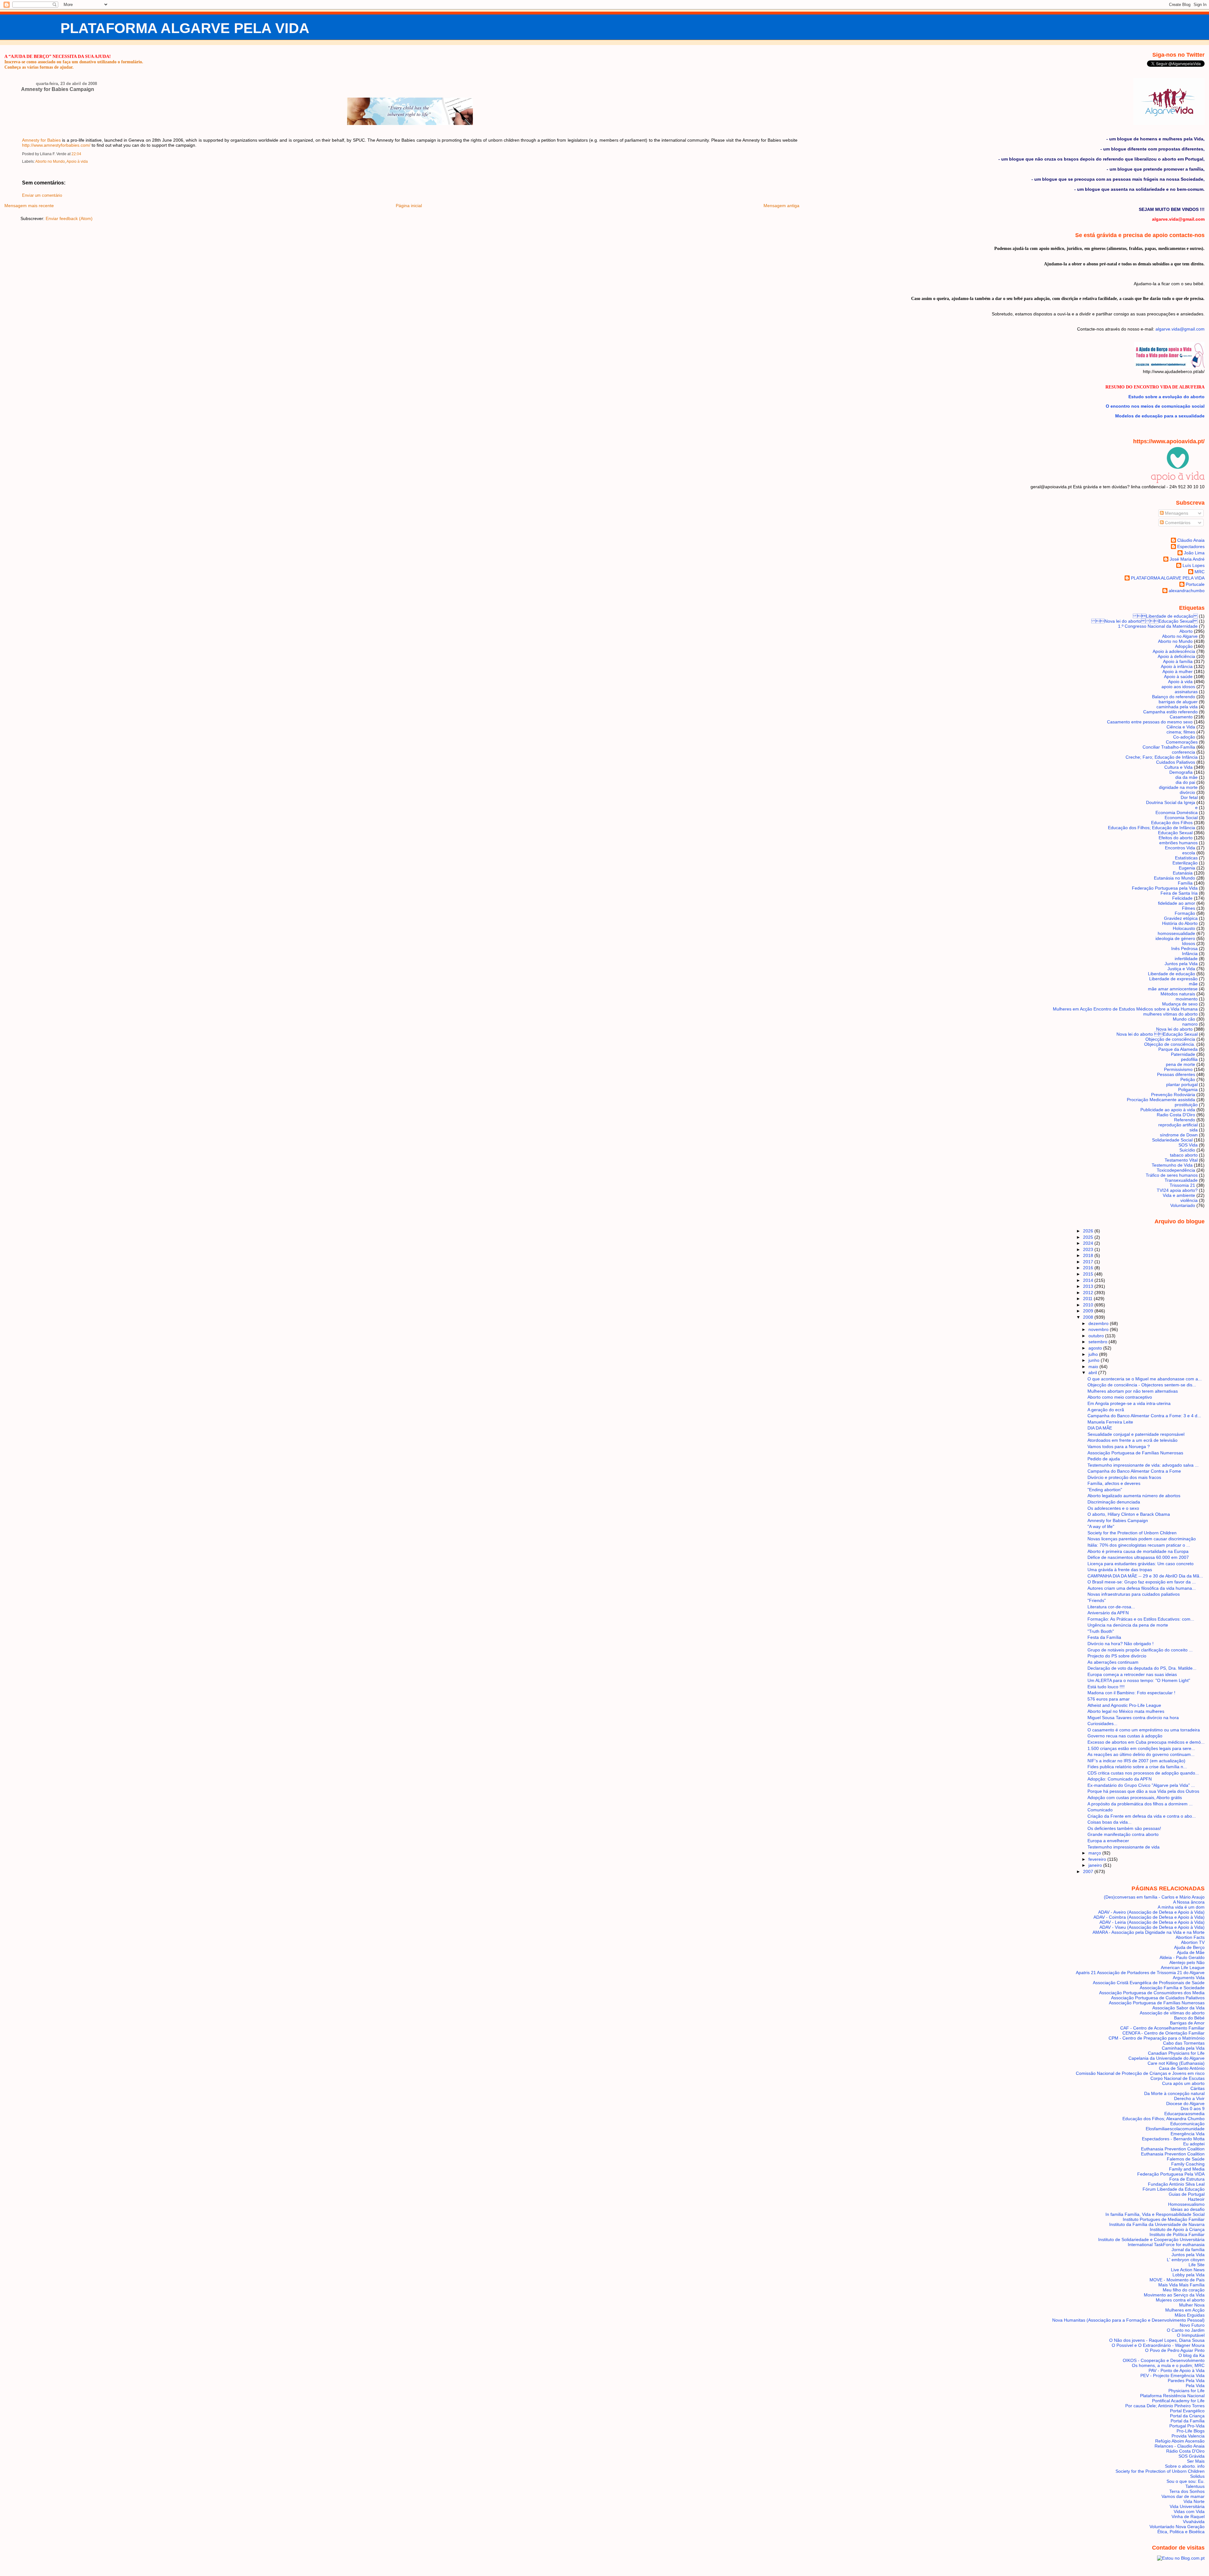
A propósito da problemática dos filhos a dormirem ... (1140, 1804)
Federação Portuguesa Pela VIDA (1171, 2174)
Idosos (1189, 943)
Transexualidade (1181, 1180)
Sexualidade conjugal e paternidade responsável (1136, 1434)
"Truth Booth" (1101, 1631)
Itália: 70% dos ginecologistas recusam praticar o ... (1139, 1545)
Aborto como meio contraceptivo (1120, 1397)
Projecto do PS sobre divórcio (1117, 1656)
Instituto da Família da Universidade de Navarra (1157, 2224)
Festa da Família (1104, 1637)
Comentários (1177, 523)
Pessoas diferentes (1176, 1074)
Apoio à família (1178, 661)
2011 (1088, 1299)
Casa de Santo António (1182, 2068)
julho (1094, 1354)
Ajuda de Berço (1189, 1947)
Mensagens (1176, 513)
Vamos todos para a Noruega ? (1119, 1447)
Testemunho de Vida (1172, 1165)
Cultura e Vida (1178, 767)
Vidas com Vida (1189, 2511)
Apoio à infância (1177, 666)
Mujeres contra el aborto (1180, 2300)
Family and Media (1187, 2169)
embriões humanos (1178, 843)
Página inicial (409, 206)
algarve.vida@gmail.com (1180, 329)
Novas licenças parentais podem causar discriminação (1142, 1539)
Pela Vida (1195, 2386)
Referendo (1185, 1120)
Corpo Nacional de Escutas (1178, 2078)
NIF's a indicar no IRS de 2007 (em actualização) (1136, 1761)
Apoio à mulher (1178, 671)
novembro (1099, 1329)
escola (1189, 853)
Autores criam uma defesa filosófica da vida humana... (1142, 1588)
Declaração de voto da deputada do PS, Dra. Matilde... (1142, 1668)
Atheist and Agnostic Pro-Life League (1124, 1705)
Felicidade (1182, 898)
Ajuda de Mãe (1191, 1952)
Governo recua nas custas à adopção (1125, 1736)
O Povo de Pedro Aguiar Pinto (1175, 2350)
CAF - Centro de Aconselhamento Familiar (1162, 2028)
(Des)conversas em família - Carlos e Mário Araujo (1154, 1897)
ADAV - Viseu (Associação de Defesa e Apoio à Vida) (1152, 1927)
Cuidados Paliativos (1176, 762)
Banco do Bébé (1189, 2018)
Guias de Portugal (1187, 2194)
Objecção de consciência (1170, 1039)
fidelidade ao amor (1177, 903)
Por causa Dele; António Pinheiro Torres (1165, 2406)
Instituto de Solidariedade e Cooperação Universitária (1151, 2239)
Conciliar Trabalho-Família (1169, 747)
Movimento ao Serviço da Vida (1174, 2295)
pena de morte (1181, 1064)
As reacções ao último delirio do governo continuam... (1141, 1754)
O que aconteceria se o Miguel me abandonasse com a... (1145, 1379)
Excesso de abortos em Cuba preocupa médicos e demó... (1146, 1742)
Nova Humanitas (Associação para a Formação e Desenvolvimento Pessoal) (1128, 2320)
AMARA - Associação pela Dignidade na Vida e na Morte (1149, 1932)
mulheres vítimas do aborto (1170, 1014)
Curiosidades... (1102, 1724)
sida (1194, 1130)
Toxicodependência (1176, 1170)
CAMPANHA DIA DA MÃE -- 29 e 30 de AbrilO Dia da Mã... (1145, 1576)
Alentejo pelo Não (1187, 1962)
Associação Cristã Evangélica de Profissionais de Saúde (1149, 1983)
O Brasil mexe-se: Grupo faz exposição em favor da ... (1142, 1582)
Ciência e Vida (1181, 727)
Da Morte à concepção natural (1174, 2093)
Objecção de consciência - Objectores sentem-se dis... (1142, 1385)
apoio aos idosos (1178, 687)
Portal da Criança (1187, 2416)
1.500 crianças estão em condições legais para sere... (1141, 1748)
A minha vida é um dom (1181, 1907)
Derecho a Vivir (1189, 2098)
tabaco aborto (1184, 1155)
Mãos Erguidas (1190, 2315)
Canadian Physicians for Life (1176, 2053)
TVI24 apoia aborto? (1177, 1190)
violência (1189, 1200)
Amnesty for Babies (41, 140)
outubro (1097, 1336)
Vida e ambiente (1179, 1195)
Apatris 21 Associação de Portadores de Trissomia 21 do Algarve (1140, 1973)
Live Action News (1188, 2270)
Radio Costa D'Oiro (1176, 1115)
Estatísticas (1186, 858)
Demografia (1181, 772)
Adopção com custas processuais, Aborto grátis (1135, 1798)
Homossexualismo (1186, 2204)
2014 (1089, 1280)
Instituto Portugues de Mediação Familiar (1164, 2219)
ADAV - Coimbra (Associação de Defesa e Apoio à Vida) (1149, 1917)
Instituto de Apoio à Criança (1177, 2229)
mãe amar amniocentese (1173, 989)
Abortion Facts (1190, 1937)
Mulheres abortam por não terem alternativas (1133, 1391)
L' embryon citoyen (1186, 2260)
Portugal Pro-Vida (1187, 2426)
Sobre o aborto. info (1185, 2466)
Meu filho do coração (1184, 2290)
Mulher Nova (1192, 2305)
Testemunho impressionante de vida (1124, 1847)
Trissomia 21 (1182, 1185)
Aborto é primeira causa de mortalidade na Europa (1138, 1551)
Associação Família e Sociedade (1172, 1988)
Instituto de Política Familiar (1177, 2234)
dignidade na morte (1178, 787)
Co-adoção (1184, 737)
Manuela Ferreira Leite (1110, 1422)
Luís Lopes (1194, 565)
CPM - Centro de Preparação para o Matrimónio (1157, 2038)
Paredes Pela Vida (1186, 2381)
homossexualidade (1176, 933)
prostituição (1186, 1105)
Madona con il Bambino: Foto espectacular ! (1131, 1693)
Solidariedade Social (1172, 1140)
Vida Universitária (1187, 2506)
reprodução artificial (1178, 1125)
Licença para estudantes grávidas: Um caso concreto (1141, 1564)
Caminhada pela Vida (1183, 2048)
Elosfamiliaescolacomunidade (1175, 2129)
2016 (1089, 1268)
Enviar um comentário (42, 195)
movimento (1187, 999)
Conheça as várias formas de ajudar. (39, 67)
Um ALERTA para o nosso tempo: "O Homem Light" (1139, 1680)
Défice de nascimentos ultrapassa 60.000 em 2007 (1138, 1557)
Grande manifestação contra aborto (1123, 1834)
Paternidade (1183, 1054)
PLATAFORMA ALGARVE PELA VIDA (185, 28)
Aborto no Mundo (50, 161)
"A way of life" (1101, 1526)
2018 (1089, 1255)
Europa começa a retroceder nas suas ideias (1132, 1674)
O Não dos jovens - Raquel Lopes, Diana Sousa (1157, 2340)
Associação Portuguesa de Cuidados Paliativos (1158, 1998)
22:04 (76, 154)
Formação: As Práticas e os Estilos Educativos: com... (1141, 1619)
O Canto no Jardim (1186, 2330)
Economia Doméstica (1177, 812)
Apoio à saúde (1178, 677)
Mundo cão (1184, 1019)
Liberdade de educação (1165, 616)
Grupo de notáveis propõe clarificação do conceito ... (1140, 1650)
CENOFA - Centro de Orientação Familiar (1164, 2033)
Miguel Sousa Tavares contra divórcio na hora (1133, 1718)
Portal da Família (1188, 2421)
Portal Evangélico (1187, 2411)
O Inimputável (1191, 2335)
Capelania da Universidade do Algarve (1166, 2058)
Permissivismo (1178, 1069)
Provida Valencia (1188, 2436)
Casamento (1181, 717)
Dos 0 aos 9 (1193, 2109)
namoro (1190, 1024)
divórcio (1187, 792)
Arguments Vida (1189, 1978)
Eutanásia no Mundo (1175, 878)
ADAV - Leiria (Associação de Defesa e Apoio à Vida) (1152, 1922)
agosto (1096, 1348)
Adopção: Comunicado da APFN (1120, 1779)
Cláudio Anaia (1191, 540)
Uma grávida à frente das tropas (1120, 1570)
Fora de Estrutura (1187, 2179)
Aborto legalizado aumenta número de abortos (1134, 1496)
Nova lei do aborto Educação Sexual (1144, 621)
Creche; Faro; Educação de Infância (1162, 757)
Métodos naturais (1178, 994)
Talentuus (1195, 2486)
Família (1185, 883)
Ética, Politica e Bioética (1181, 2532)
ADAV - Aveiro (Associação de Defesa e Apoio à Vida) (1151, 1912)
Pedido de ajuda (1104, 1459)
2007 (1089, 1871)
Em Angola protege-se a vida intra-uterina (1129, 1403)
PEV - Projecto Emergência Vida (1172, 2375)
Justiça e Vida (1181, 969)
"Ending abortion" (1105, 1490)
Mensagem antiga (781, 206)
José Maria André (1187, 559)
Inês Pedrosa (1184, 948)
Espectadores (1191, 546)
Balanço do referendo (1174, 697)
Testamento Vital (1181, 1160)
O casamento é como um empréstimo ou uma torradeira (1144, 1730)
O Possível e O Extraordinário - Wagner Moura (1158, 2345)
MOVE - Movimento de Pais (1177, 2280)
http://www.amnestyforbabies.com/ (56, 145)
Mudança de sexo (1180, 1004)
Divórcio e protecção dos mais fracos (1124, 1477)
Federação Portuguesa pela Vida (1165, 888)
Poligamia (1188, 1090)
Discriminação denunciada (1114, 1502)
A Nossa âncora (1189, 1902)
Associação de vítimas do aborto (1172, 2013)
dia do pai (1185, 782)
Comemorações (1182, 742)
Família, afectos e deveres (1114, 1483)
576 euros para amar (1109, 1699)
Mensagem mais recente (29, 206)
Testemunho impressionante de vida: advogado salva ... (1143, 1465)
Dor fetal (1189, 797)
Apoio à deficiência (1176, 656)
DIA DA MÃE (1100, 1428)
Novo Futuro (1192, 2325)
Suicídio (1187, 1150)
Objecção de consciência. (1170, 1044)
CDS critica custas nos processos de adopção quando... (1143, 1773)
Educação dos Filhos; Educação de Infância (1152, 828)
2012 (1089, 1293)
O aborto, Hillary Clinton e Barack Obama (1129, 1514)
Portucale (1195, 584)
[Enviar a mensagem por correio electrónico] (83, 154)
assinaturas (1186, 692)
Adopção (1184, 646)
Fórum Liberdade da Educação (1174, 2189)
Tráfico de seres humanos (1172, 1175)
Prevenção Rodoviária (1173, 1095)
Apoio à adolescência (1174, 651)
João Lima (1194, 553)
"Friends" (1097, 1600)
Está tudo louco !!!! (1106, 1687)
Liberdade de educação (1172, 974)
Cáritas (1198, 2088)
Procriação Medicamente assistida (1161, 1100)
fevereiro (1098, 1859)
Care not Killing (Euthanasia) (1176, 2063)
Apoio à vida (77, 161)
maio (1094, 1367)
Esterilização (1185, 863)
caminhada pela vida (1177, 707)
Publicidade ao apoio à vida (1168, 1110)
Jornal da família (1188, 2250)
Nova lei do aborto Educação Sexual (1157, 1034)
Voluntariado (1183, 1205)
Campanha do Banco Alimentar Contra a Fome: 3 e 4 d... (1144, 1416)
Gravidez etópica (1181, 918)
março (1095, 1853)
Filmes (1189, 908)
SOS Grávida (1192, 2456)
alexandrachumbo (1187, 591)
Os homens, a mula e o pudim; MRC (1168, 2365)
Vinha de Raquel (1188, 2517)
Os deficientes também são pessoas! (1124, 1828)
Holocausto (1184, 928)
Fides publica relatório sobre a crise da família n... (1137, 1767)
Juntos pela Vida (1181, 964)
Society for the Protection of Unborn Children (1132, 1533)
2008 (1089, 1317)
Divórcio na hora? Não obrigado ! (1121, 1644)
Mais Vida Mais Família (1181, 2285)
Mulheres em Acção (1185, 2310)
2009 (1089, 1311)
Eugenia (1187, 868)
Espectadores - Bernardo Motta (1173, 2139)
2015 (1089, 1274)
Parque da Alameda (1178, 1049)
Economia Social (1181, 818)
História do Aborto (1180, 923)
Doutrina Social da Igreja (1171, 802)
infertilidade (1186, 959)
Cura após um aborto (1183, 2083)
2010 (1089, 1305)
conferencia (1183, 752)
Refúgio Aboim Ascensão (1180, 2441)
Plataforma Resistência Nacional (1172, 2396)
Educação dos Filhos (1172, 823)
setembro (1098, 1342)
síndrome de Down (1179, 1135)
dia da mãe (1186, 777)
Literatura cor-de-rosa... (1111, 1607)
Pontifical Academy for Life (1178, 2401)
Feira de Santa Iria (1179, 893)
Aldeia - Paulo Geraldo (1182, 1957)
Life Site (1197, 2265)
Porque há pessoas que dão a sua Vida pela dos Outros (1143, 1791)
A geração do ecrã (1106, 1410)
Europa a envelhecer (1108, 1841)
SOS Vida (1188, 1145)
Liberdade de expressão (1173, 979)
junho (1095, 1360)
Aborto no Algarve (1180, 636)
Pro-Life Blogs (1191, 2431)
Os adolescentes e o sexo (1113, 1508)
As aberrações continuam (1113, 1662)
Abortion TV (1193, 1942)
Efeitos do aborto (1176, 838)
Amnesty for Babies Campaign (58, 89)
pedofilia (1189, 1059)
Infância (1190, 954)
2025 (1089, 1237)
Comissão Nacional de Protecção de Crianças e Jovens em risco (1140, 2073)
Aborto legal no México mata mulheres (1126, 1711)
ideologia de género (1175, 938)
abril (1093, 1373)
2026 (1089, 1231)
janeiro (1096, 1865)
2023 (1089, 1249)
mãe (1193, 984)
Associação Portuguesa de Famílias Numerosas (1135, 1453)
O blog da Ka (1192, 2355)
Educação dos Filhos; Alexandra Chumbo (1164, 2119)
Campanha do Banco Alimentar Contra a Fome (1134, 1471)
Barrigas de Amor (1187, 2023)
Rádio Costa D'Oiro (1185, 2451)
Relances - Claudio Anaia (1180, 2446)
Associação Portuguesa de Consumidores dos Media (1152, 1993)
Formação (1185, 913)
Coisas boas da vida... (1110, 1822)
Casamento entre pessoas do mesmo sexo (1150, 722)
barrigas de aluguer (1178, 702)
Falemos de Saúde (1186, 2159)
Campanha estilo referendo (1170, 712)
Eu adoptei (1194, 2144)
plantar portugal (1182, 1084)
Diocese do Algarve (1185, 2103)
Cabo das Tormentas (1184, 2043)
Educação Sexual (1175, 833)
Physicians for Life (1186, 2391)
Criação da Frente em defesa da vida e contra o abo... (1142, 1816)
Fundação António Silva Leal (1176, 2184)
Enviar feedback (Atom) (69, 218)
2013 (1089, 1286)
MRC (1200, 572)
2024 (1089, 1243)
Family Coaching (1188, 2164)
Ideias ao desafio (1188, 2209)
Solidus (1197, 2476)
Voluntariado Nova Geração (1177, 2527)
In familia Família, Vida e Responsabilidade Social (1155, 2214)
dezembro (1099, 1323)
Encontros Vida (1180, 848)
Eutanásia (1183, 873)
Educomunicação (1187, 2124)
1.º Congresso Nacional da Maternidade (1158, 626)
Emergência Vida (1188, 2134)
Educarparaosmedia (1184, 2114)
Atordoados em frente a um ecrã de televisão (1132, 1440)
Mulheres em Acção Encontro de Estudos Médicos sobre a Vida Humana (1125, 1009)
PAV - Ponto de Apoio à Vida (1177, 2370)
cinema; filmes (1181, 732)
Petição (1188, 1079)
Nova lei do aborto (1174, 1029)
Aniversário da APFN (1108, 1613)
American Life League (1183, 1967)
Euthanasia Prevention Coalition (1173, 2149)
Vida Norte (1194, 2501)
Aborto (1186, 631)
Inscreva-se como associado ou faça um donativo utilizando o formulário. (74, 62)
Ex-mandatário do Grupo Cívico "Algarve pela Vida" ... (1141, 1785)
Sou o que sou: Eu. (1186, 2481)
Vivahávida (1194, 2522)
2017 (1089, 1262)
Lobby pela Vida (1189, 2275)
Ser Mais (1196, 2461)
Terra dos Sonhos (1187, 2491)
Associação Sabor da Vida (1178, 2008)
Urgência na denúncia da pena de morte (1128, 1625)
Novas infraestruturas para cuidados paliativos (1134, 1594)
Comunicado (1100, 1810)
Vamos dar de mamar (1183, 2496)
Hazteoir (1196, 2199)
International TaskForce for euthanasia (1166, 2245)
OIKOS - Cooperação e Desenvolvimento (1164, 2360)
